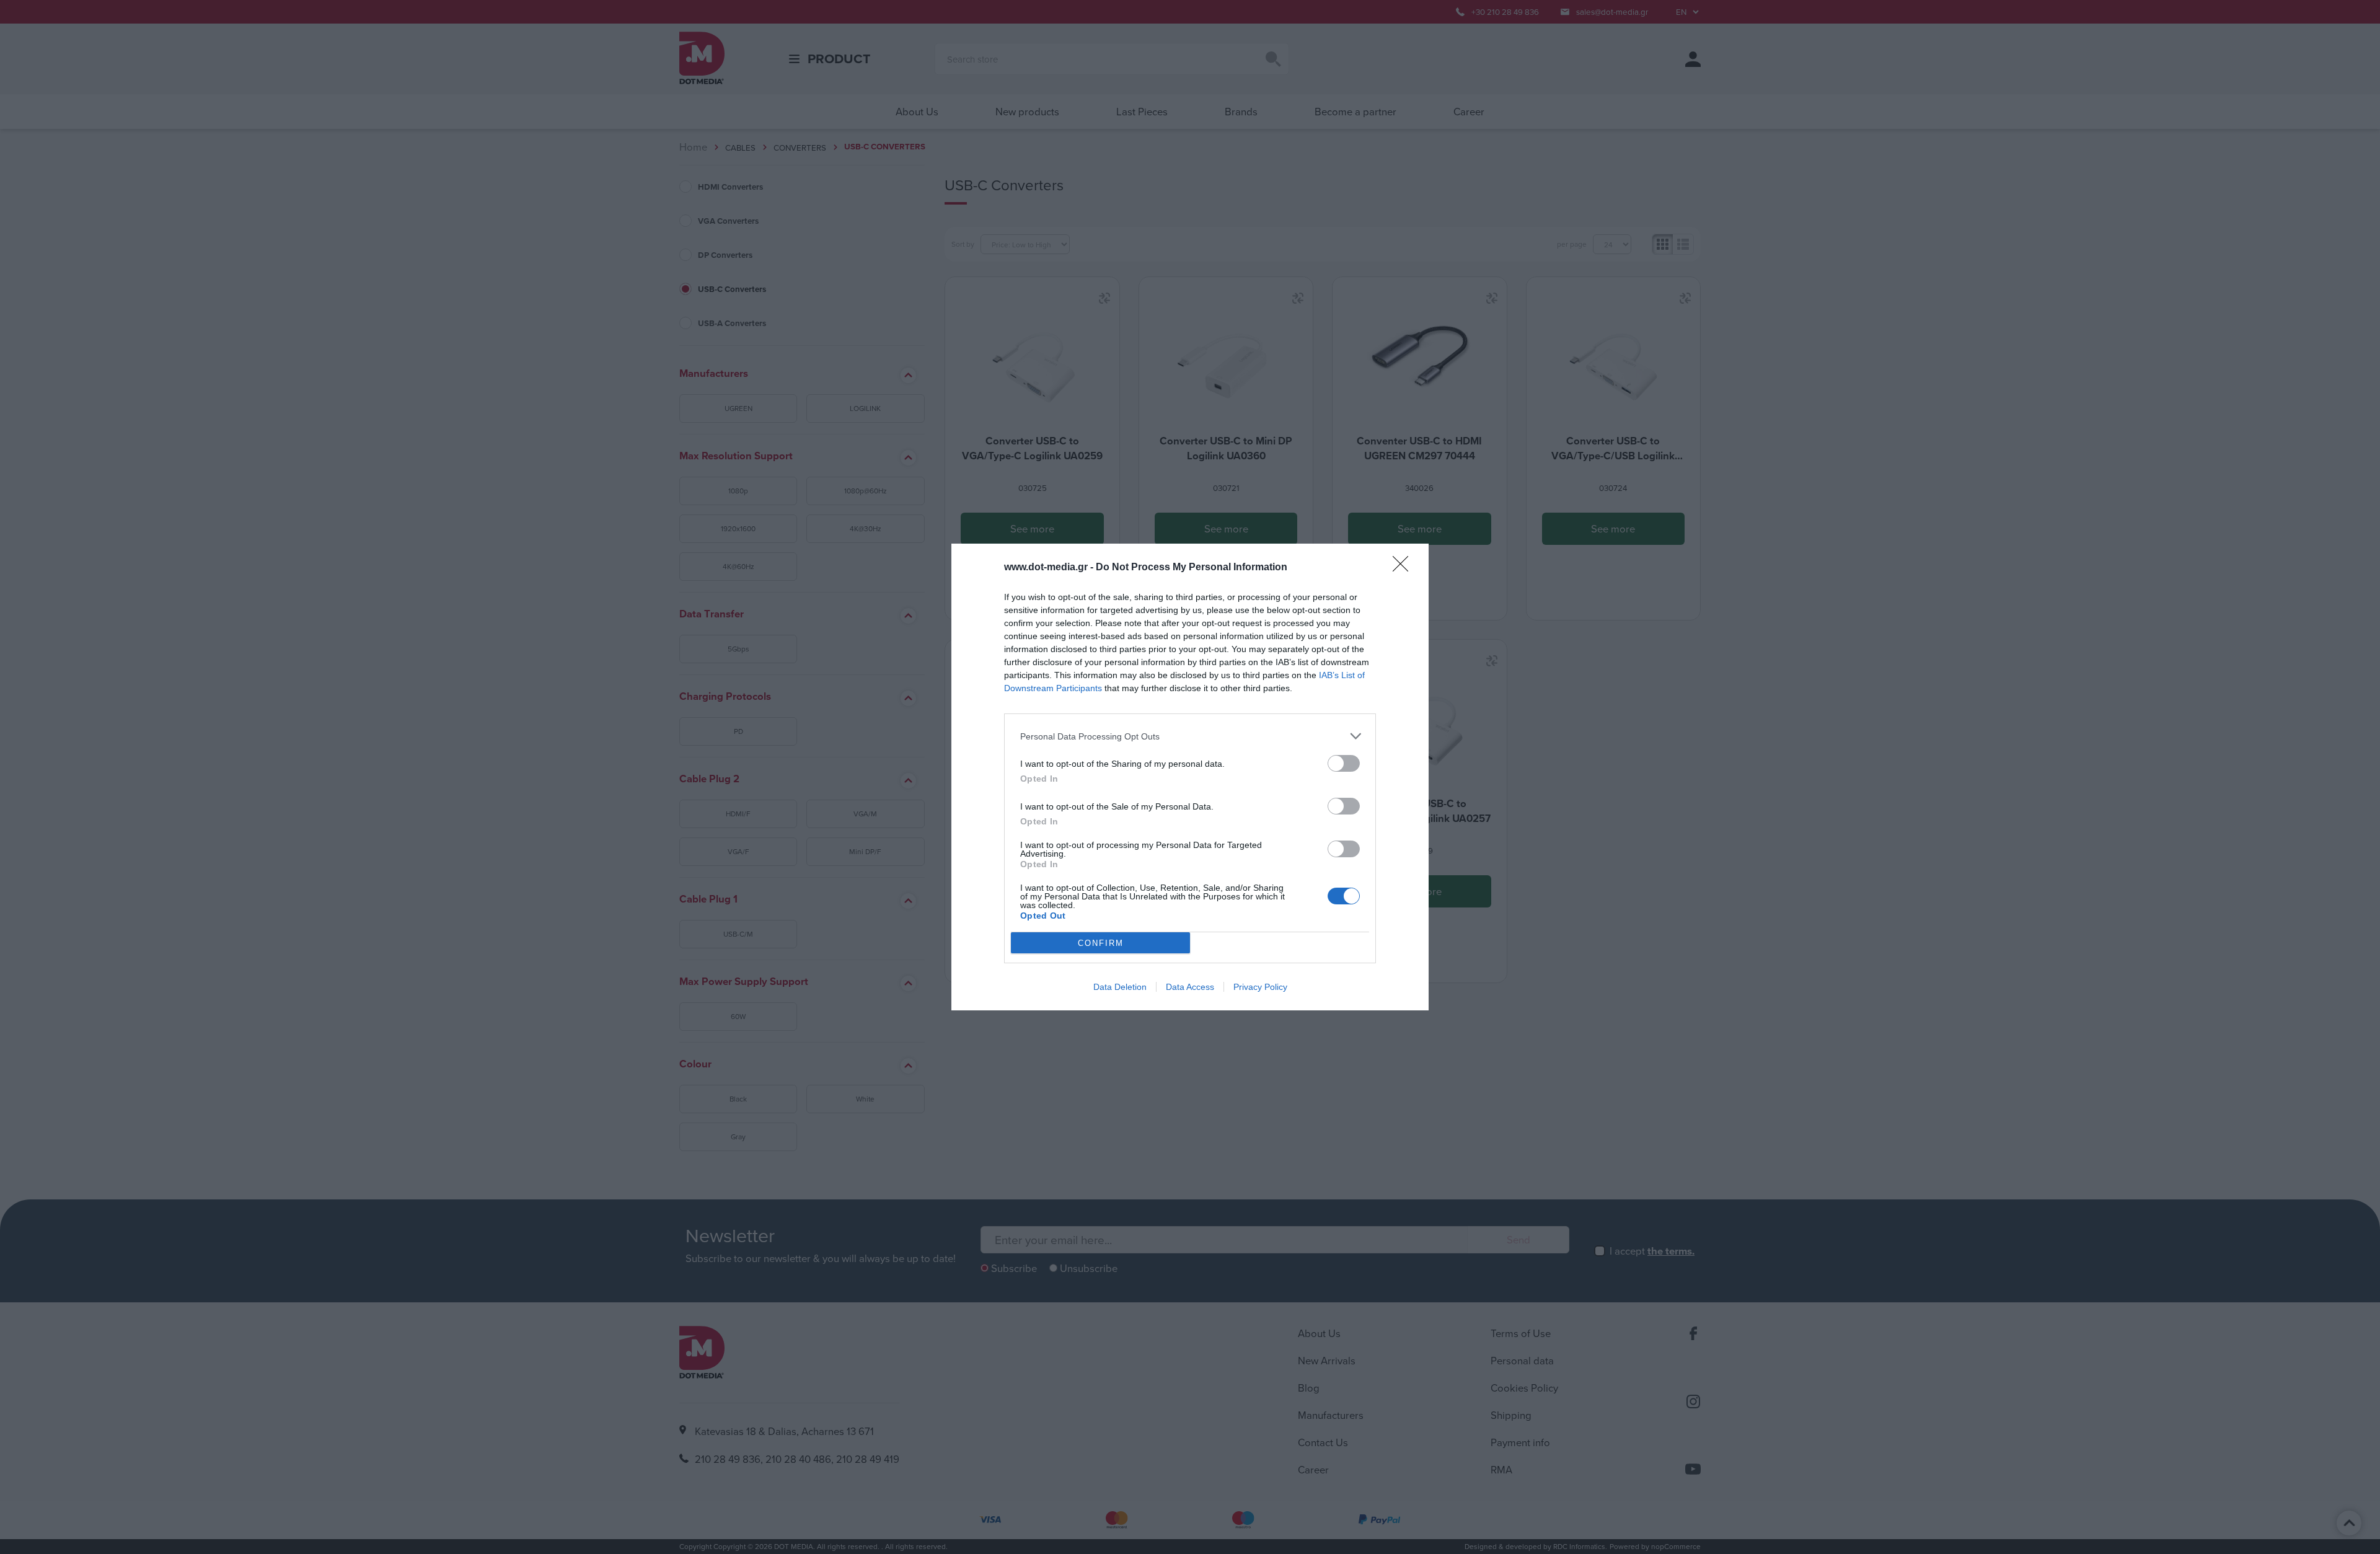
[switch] (1344, 763)
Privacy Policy (1260, 987)
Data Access (1190, 987)
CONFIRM (1101, 943)
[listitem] (1190, 736)
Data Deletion (1120, 987)
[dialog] (1190, 777)
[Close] (1404, 568)
